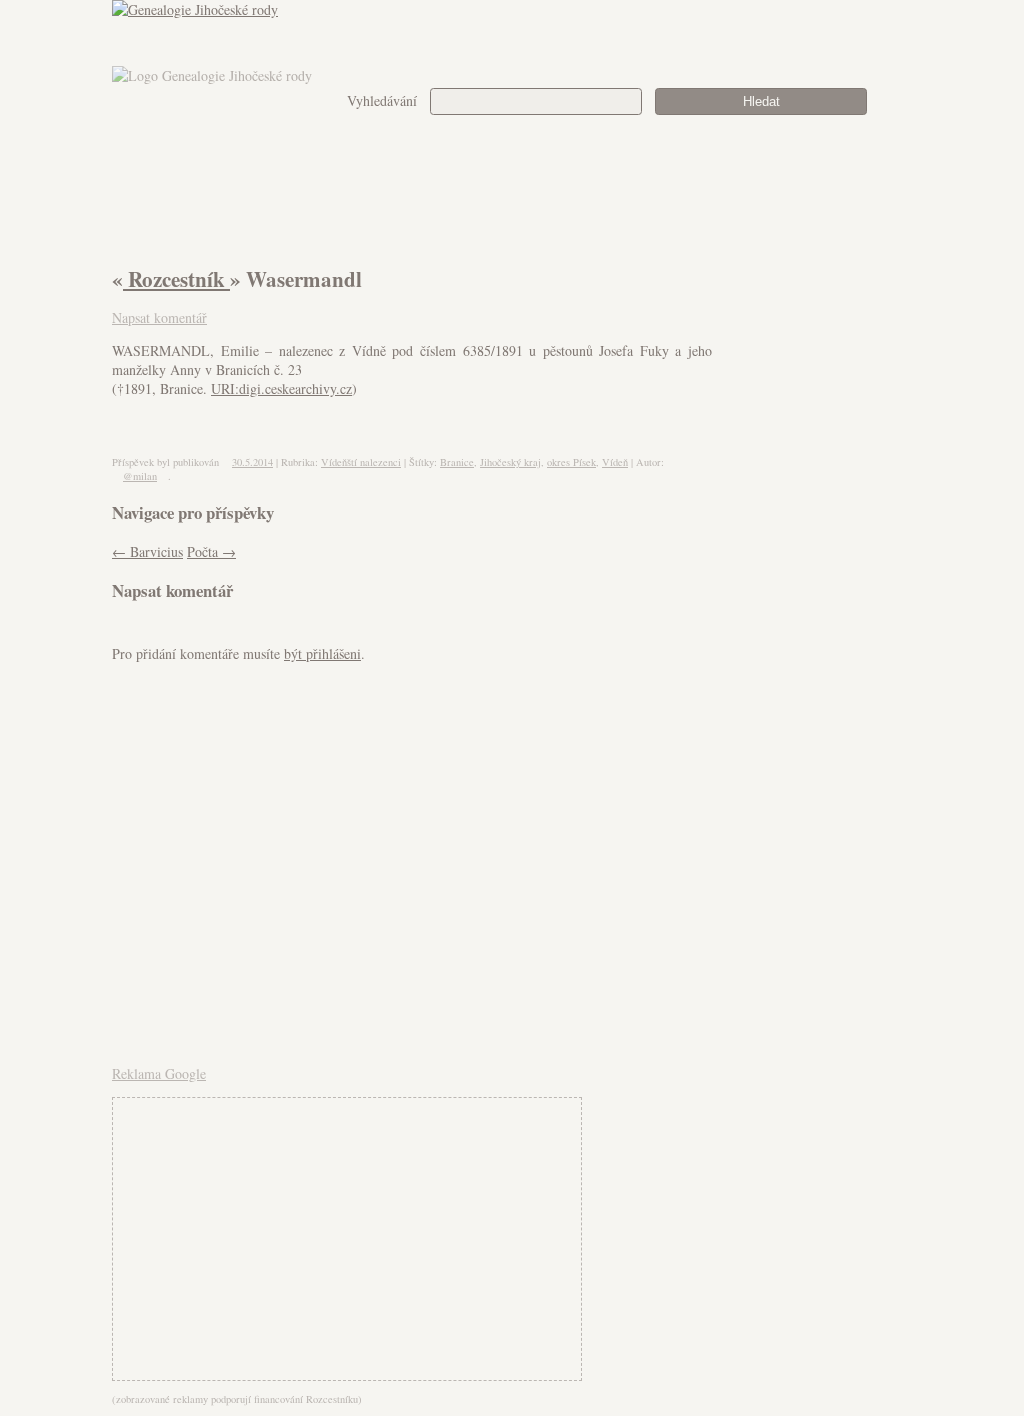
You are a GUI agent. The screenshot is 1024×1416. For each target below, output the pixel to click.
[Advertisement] (890, 475)
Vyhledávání (382, 100)
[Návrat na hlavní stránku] (512, 33)
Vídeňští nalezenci (361, 462)
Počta (211, 551)
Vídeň (615, 462)
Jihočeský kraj (510, 462)
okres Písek (571, 462)
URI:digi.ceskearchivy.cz (281, 388)
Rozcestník (176, 279)
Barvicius (147, 551)
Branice (457, 462)
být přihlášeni (322, 653)
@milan (140, 476)
